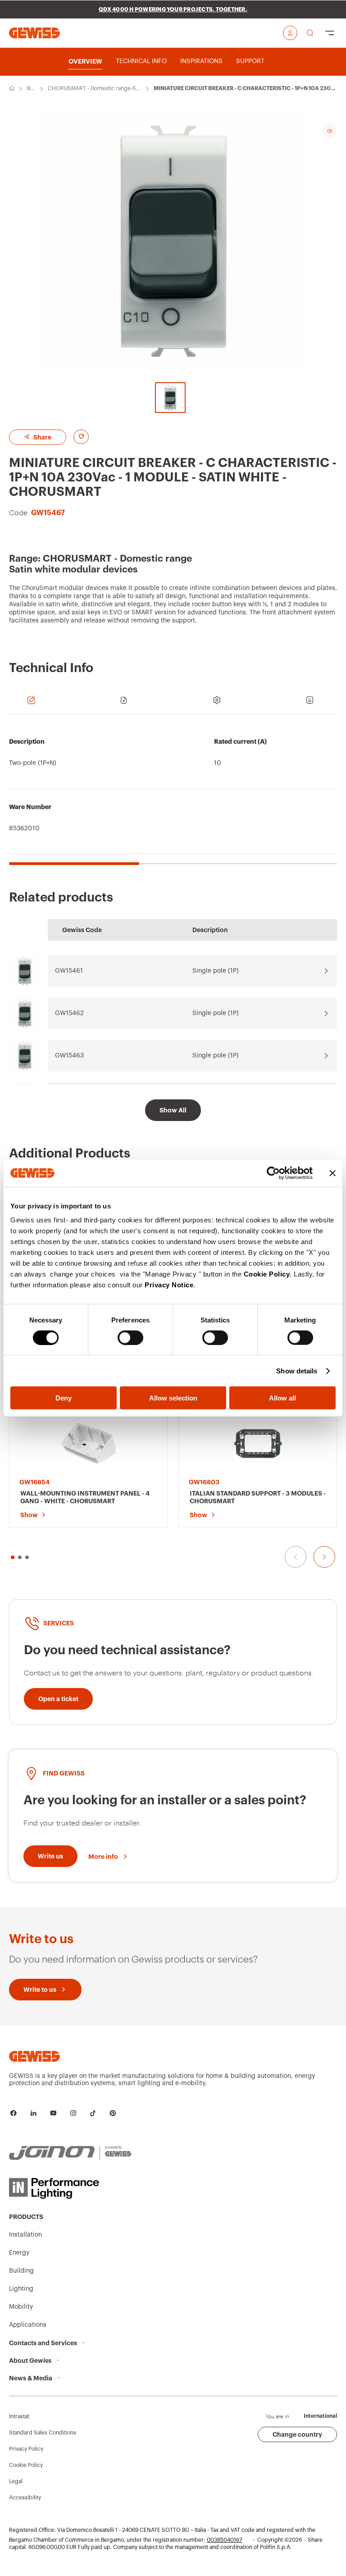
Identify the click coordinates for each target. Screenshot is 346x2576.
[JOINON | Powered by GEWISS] (70, 2153)
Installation (25, 2235)
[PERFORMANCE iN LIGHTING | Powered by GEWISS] (70, 2188)
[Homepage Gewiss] (34, 33)
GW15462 (69, 1013)
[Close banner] (332, 1173)
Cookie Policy (267, 1274)
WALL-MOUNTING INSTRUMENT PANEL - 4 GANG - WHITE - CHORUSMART (85, 1497)
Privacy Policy (26, 2449)
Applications (28, 2325)
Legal (16, 2481)
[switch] (130, 1337)
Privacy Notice (169, 1285)
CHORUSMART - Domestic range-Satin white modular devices (94, 89)
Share (42, 437)
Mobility (21, 2307)
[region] (173, 794)
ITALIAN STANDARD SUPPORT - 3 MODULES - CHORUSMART (258, 1497)
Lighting (21, 2289)
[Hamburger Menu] (330, 33)
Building (31, 89)
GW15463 (69, 1056)
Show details (297, 1370)
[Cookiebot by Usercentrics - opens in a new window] (273, 1173)
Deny (64, 1398)
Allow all (282, 1398)
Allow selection (173, 1398)
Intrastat (19, 2416)
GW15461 (69, 971)
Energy (19, 2253)
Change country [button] (297, 2434)
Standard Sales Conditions (43, 2433)
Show (29, 1515)
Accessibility (25, 2498)
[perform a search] (310, 33)
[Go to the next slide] (324, 1557)
